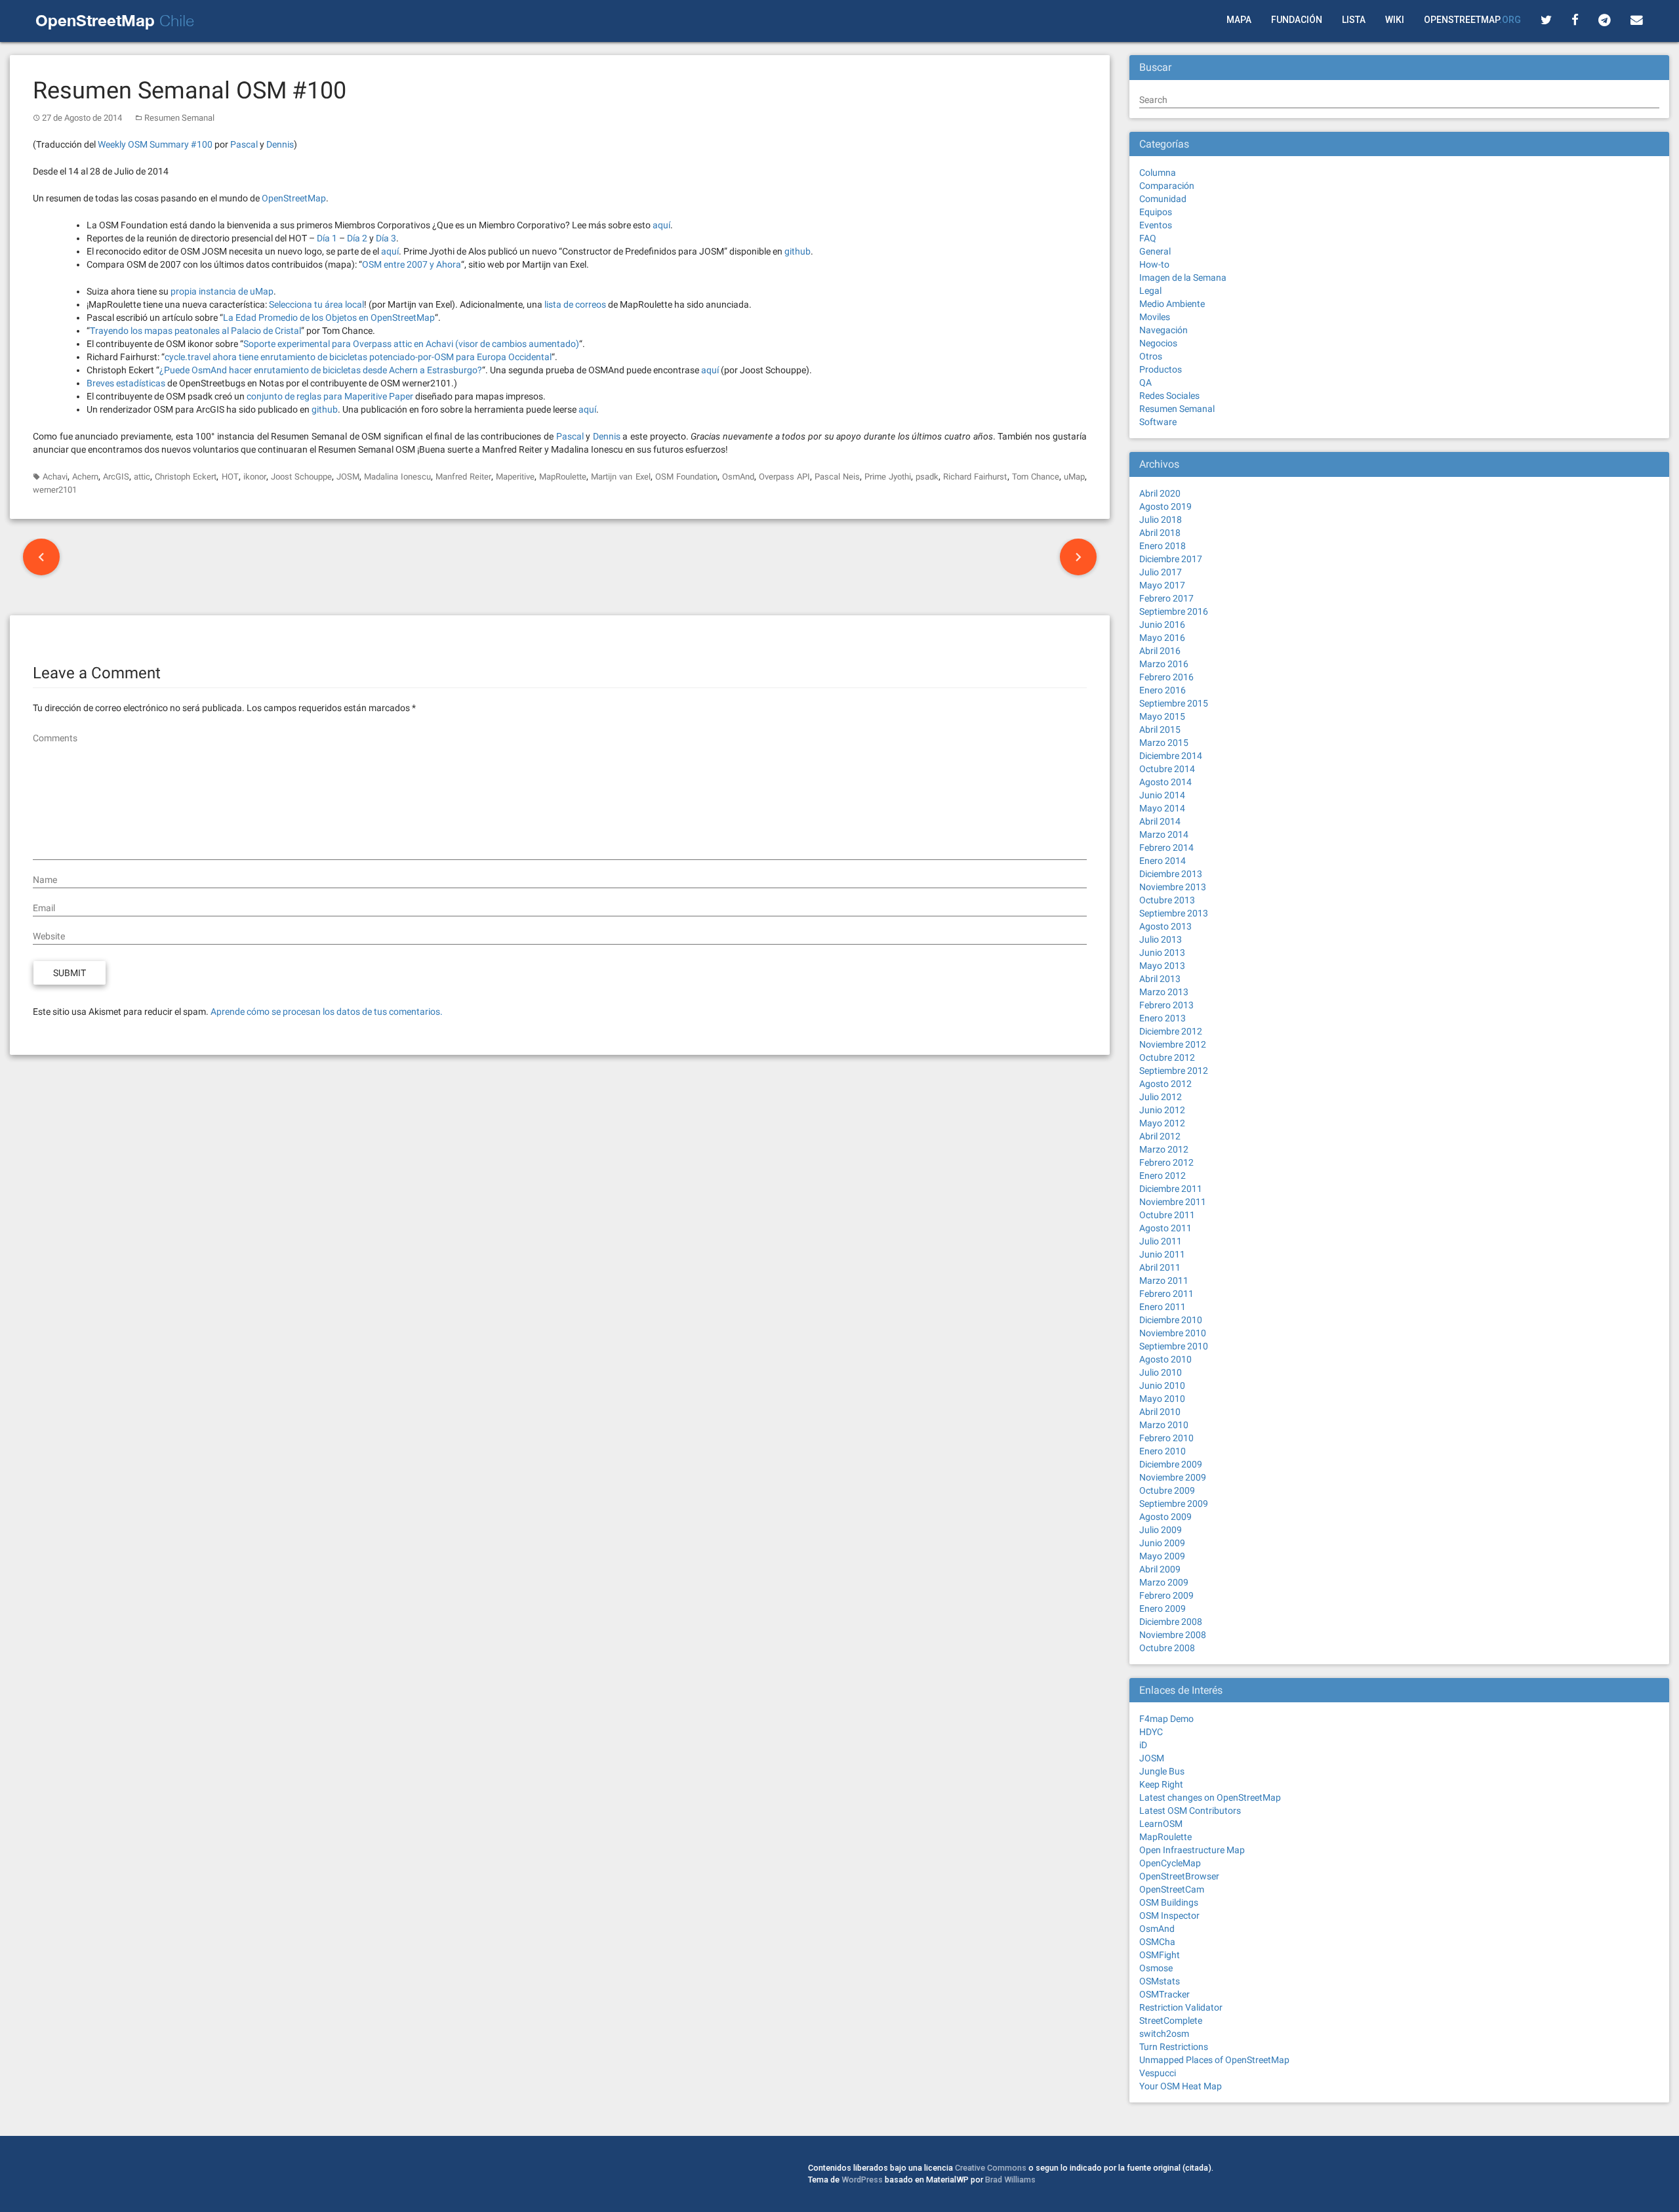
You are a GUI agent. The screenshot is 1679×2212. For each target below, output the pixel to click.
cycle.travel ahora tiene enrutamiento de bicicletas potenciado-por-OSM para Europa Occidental (358, 357)
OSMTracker (1164, 1994)
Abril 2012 (1160, 1136)
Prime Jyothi (888, 477)
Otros (1151, 356)
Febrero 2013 (1166, 1005)
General (1155, 251)
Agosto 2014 (1165, 782)
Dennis (280, 144)
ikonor (255, 477)
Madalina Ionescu (397, 477)
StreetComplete (1171, 2020)
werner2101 (55, 490)
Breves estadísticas (126, 383)
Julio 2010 (1161, 1372)
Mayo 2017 (1162, 585)
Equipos (1156, 212)
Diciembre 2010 (1171, 1320)
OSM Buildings (1169, 1902)
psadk (927, 477)
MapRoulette (563, 477)
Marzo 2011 (1164, 1280)
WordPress (862, 2180)
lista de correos (575, 304)
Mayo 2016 (1162, 638)
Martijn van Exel (620, 477)
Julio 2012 (1161, 1097)
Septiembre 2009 (1174, 1504)
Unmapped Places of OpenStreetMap (1214, 2060)
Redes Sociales (1169, 396)
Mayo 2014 (1162, 808)
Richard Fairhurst (975, 477)
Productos (1161, 369)
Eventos (1156, 225)
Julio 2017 (1161, 572)
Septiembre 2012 (1174, 1071)
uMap (1074, 477)
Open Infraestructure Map (1192, 1850)
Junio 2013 (1162, 952)
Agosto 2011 (1165, 1228)
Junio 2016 (1162, 625)
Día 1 (327, 238)
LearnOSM (1161, 1824)
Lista (1354, 20)
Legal (1150, 291)
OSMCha (1157, 1942)
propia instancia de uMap (222, 291)
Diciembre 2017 (1171, 559)
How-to (1154, 264)
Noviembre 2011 (1173, 1202)
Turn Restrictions (1174, 2047)
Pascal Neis (837, 477)
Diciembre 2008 (1171, 1622)
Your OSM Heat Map (1181, 2086)
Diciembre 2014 (1171, 756)
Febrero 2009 (1166, 1595)
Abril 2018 (1160, 533)
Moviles (1155, 317)
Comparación (1167, 186)
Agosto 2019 (1165, 506)
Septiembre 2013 (1174, 913)
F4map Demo (1166, 1719)
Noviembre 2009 (1173, 1477)
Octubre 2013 (1167, 900)
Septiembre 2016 (1174, 611)
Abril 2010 (1160, 1412)
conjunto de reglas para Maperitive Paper (330, 396)
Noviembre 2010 (1173, 1333)
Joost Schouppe (301, 477)
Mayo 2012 (1162, 1123)
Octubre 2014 (1167, 769)
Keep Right (1161, 1784)
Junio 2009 (1162, 1543)
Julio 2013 (1161, 939)
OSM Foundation (686, 477)
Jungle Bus (1162, 1771)
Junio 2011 (1162, 1254)
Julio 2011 (1161, 1241)
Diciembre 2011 (1171, 1189)
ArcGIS (116, 477)
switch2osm (1164, 2034)
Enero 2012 (1163, 1176)
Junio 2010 (1162, 1385)
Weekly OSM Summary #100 (155, 144)
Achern (85, 477)
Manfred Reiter (463, 477)
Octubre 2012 (1167, 1057)
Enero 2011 (1163, 1307)
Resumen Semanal (179, 118)
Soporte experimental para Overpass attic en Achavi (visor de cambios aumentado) (411, 344)
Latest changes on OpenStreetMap (1210, 1797)
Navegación (1163, 330)
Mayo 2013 (1162, 966)
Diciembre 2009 (1171, 1464)
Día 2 (357, 238)
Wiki (1395, 20)
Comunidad (1163, 199)
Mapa (1239, 20)
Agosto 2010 (1165, 1359)
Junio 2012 (1162, 1110)
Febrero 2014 (1166, 848)
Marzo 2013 (1164, 992)
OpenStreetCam (1172, 1889)
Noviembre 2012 (1173, 1044)
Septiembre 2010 (1174, 1346)
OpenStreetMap (1472, 20)
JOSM (348, 477)
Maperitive (515, 477)
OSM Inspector (1169, 1915)
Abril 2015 (1160, 729)
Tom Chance (1036, 477)
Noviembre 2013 (1173, 887)
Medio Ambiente (1172, 304)
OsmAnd (738, 477)
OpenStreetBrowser (1179, 1876)
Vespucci (1158, 2073)
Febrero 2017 (1166, 598)
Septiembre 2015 (1174, 703)
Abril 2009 (1160, 1569)
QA (1145, 382)
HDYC (1151, 1732)
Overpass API (784, 477)
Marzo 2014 (1164, 834)
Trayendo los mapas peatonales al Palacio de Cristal (195, 331)
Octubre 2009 (1167, 1490)
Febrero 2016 (1166, 677)
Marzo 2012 (1164, 1149)
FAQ (1148, 238)
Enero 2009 (1163, 1608)
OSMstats (1160, 1981)
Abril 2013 (1160, 979)
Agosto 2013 (1165, 926)
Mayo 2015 (1162, 716)
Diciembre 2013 (1171, 874)
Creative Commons (991, 2168)
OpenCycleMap (1170, 1863)
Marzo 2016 (1164, 664)
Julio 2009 (1161, 1530)
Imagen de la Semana (1183, 277)
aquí (661, 225)
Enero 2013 (1163, 1018)
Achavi (55, 477)
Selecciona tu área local (316, 304)
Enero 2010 (1163, 1451)
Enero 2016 (1163, 690)
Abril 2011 (1160, 1267)
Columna (1158, 173)
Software (1158, 422)
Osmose (1156, 1968)
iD (1143, 1745)
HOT (230, 477)
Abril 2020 (1160, 493)
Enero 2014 (1163, 861)
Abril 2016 (1160, 651)
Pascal (244, 144)
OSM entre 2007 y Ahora (412, 264)
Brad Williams (1010, 2180)
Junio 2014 (1162, 795)
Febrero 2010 (1166, 1438)
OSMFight (1160, 1955)
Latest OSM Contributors (1190, 1811)
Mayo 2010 (1162, 1399)
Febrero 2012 (1166, 1162)
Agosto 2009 (1165, 1517)
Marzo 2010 (1164, 1425)
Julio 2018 (1161, 520)
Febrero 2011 (1166, 1294)
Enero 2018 (1163, 546)
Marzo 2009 (1164, 1582)
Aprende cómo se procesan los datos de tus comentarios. (327, 1012)
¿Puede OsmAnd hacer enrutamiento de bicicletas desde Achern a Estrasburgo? (321, 370)
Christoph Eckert (186, 477)
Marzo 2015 (1164, 743)
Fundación (1297, 20)
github (798, 251)
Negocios (1158, 343)
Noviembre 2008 (1173, 1635)
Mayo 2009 (1162, 1556)
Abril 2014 (1160, 821)
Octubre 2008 (1167, 1648)
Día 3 (386, 238)
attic (142, 477)
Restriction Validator (1181, 2007)
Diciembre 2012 (1171, 1031)
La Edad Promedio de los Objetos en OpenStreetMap (329, 317)
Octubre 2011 (1167, 1215)
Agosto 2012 (1165, 1084)
